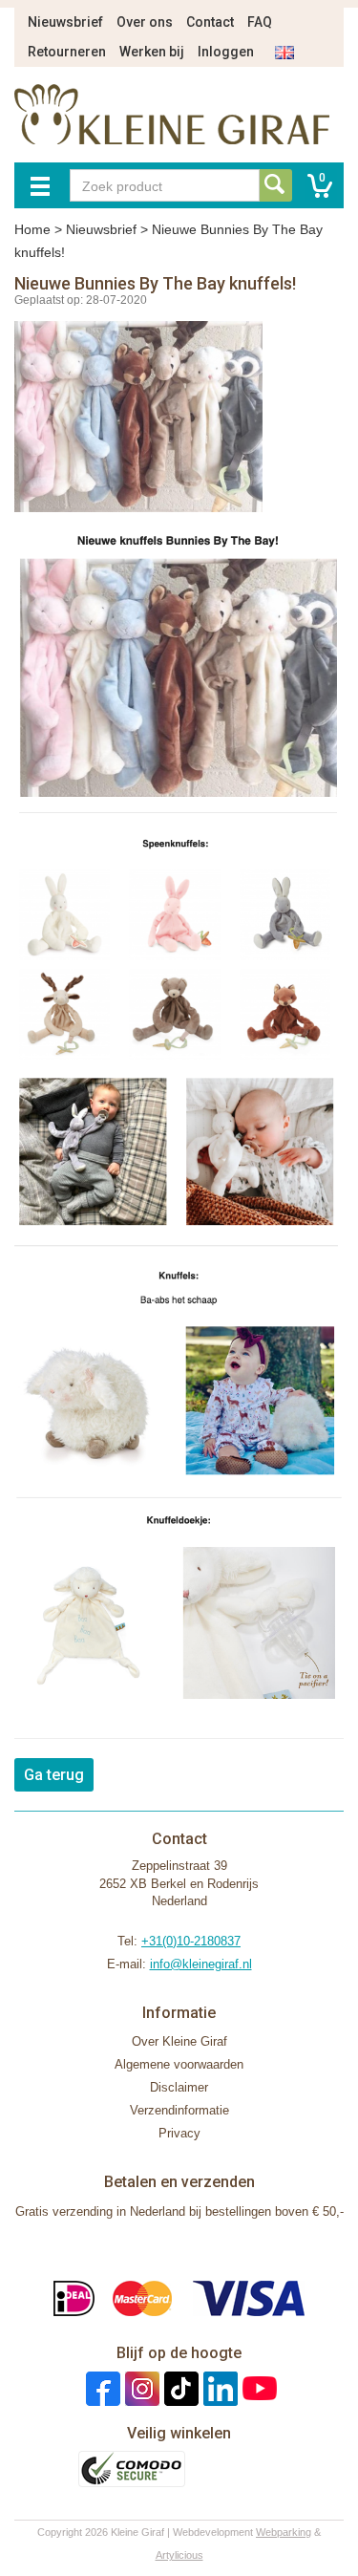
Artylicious (179, 2555)
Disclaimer (179, 2087)
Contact (210, 22)
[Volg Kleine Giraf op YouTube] (257, 2387)
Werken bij (152, 52)
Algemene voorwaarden (179, 2064)
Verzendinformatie (179, 2110)
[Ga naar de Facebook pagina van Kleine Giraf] (101, 2387)
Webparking (284, 2532)
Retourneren (67, 52)
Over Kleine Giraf (179, 2041)
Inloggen (226, 52)
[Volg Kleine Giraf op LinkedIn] (218, 2387)
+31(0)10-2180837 (191, 1941)
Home (32, 229)
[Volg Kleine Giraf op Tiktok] (179, 2387)
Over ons (145, 22)
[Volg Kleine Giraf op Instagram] (140, 2387)
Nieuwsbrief (65, 22)
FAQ (260, 22)
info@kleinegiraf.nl (201, 1964)
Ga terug (54, 1775)
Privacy (179, 2133)
